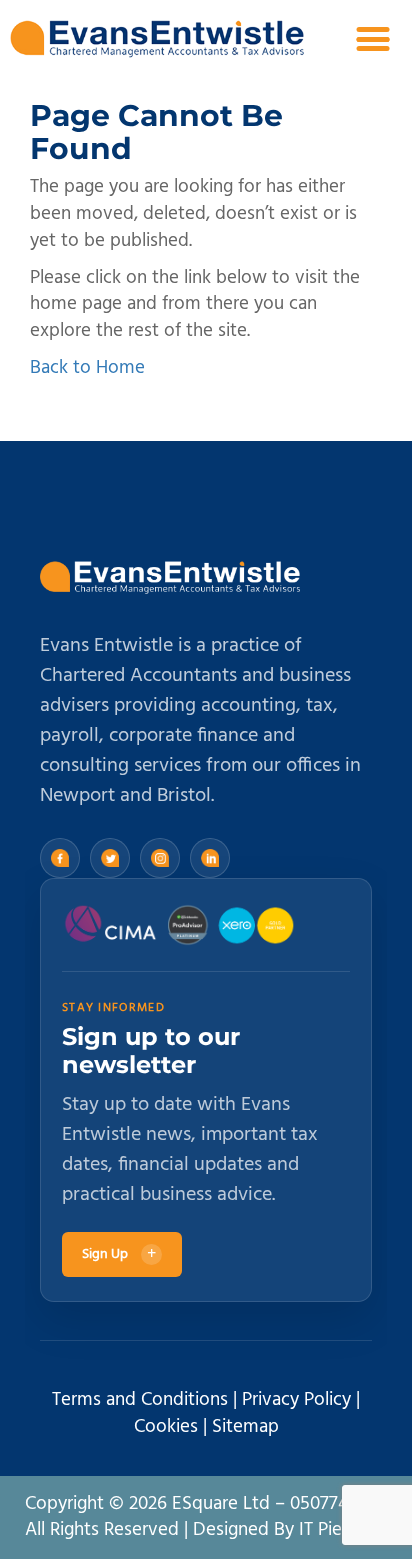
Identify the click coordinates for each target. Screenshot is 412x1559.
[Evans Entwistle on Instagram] (160, 858)
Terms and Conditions (140, 1400)
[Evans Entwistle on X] (110, 858)
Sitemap (245, 1427)
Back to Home (87, 368)
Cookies (166, 1427)
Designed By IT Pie (267, 1530)
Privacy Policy (296, 1400)
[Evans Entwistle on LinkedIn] (210, 858)
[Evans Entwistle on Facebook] (60, 858)
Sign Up (119, 1254)
